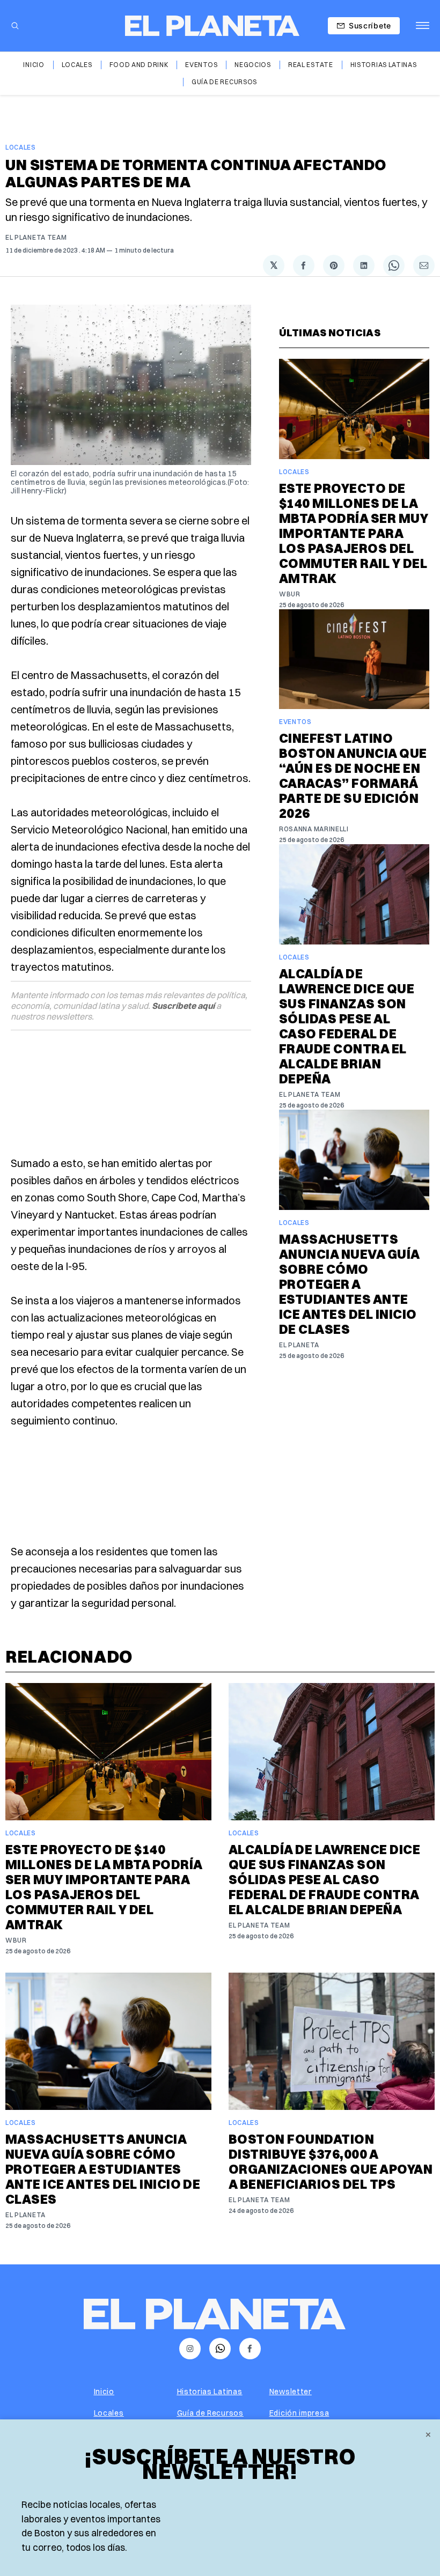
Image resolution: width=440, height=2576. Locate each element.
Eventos (201, 65)
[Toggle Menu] (423, 26)
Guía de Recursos (224, 82)
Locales (77, 65)
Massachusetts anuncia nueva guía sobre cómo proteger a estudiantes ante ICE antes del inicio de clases (349, 1284)
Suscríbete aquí (183, 1006)
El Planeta (299, 1345)
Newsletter (291, 2392)
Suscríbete (370, 25)
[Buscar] (15, 26)
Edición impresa (299, 2413)
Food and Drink (139, 65)
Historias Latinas (384, 65)
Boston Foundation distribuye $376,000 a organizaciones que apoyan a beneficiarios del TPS (331, 2161)
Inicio (34, 65)
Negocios (253, 65)
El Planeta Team (36, 237)
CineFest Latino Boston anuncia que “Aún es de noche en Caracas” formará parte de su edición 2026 (353, 776)
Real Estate (311, 65)
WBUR (290, 594)
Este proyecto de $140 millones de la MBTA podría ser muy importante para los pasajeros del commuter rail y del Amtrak (354, 533)
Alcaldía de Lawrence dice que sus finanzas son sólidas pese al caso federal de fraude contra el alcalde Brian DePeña (347, 1026)
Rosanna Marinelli (314, 829)
